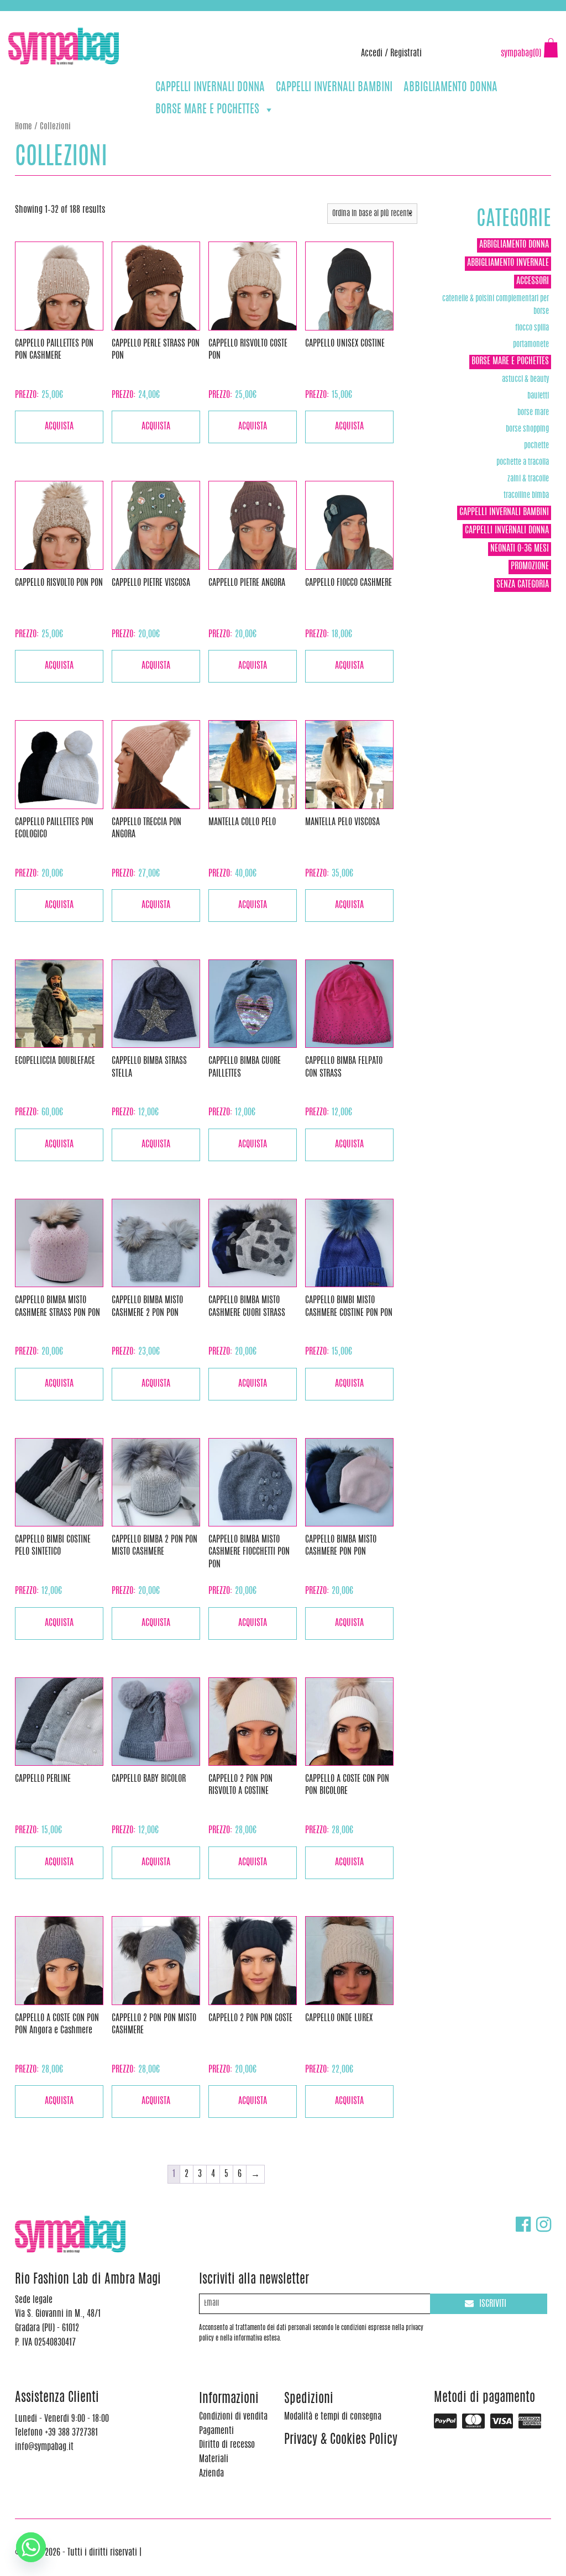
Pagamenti (216, 2431)
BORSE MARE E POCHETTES (207, 110)
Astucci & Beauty (525, 379)
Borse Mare (533, 413)
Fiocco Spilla (532, 328)
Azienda (211, 2474)
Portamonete (531, 345)
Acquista (59, 427)
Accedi (372, 54)
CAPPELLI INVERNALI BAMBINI (334, 88)
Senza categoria (523, 585)
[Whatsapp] (31, 2547)
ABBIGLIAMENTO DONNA (450, 88)
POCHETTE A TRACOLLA (523, 462)
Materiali (214, 2459)
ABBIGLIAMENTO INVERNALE (508, 263)
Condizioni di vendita (233, 2417)
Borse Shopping (527, 429)
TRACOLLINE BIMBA (526, 495)
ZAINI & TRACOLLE (528, 479)
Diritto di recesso (227, 2445)
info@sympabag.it (154, 17)
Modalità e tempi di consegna (333, 2417)
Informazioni (229, 2399)
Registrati (406, 54)
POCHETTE (536, 446)
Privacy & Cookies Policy (341, 2440)
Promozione (530, 566)
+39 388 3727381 (55, 17)
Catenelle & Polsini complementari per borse (496, 305)
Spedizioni (309, 2399)
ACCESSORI (533, 281)
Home (23, 127)
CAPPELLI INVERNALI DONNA (210, 88)
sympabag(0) (521, 54)
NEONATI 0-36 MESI (520, 549)
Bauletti (538, 396)
